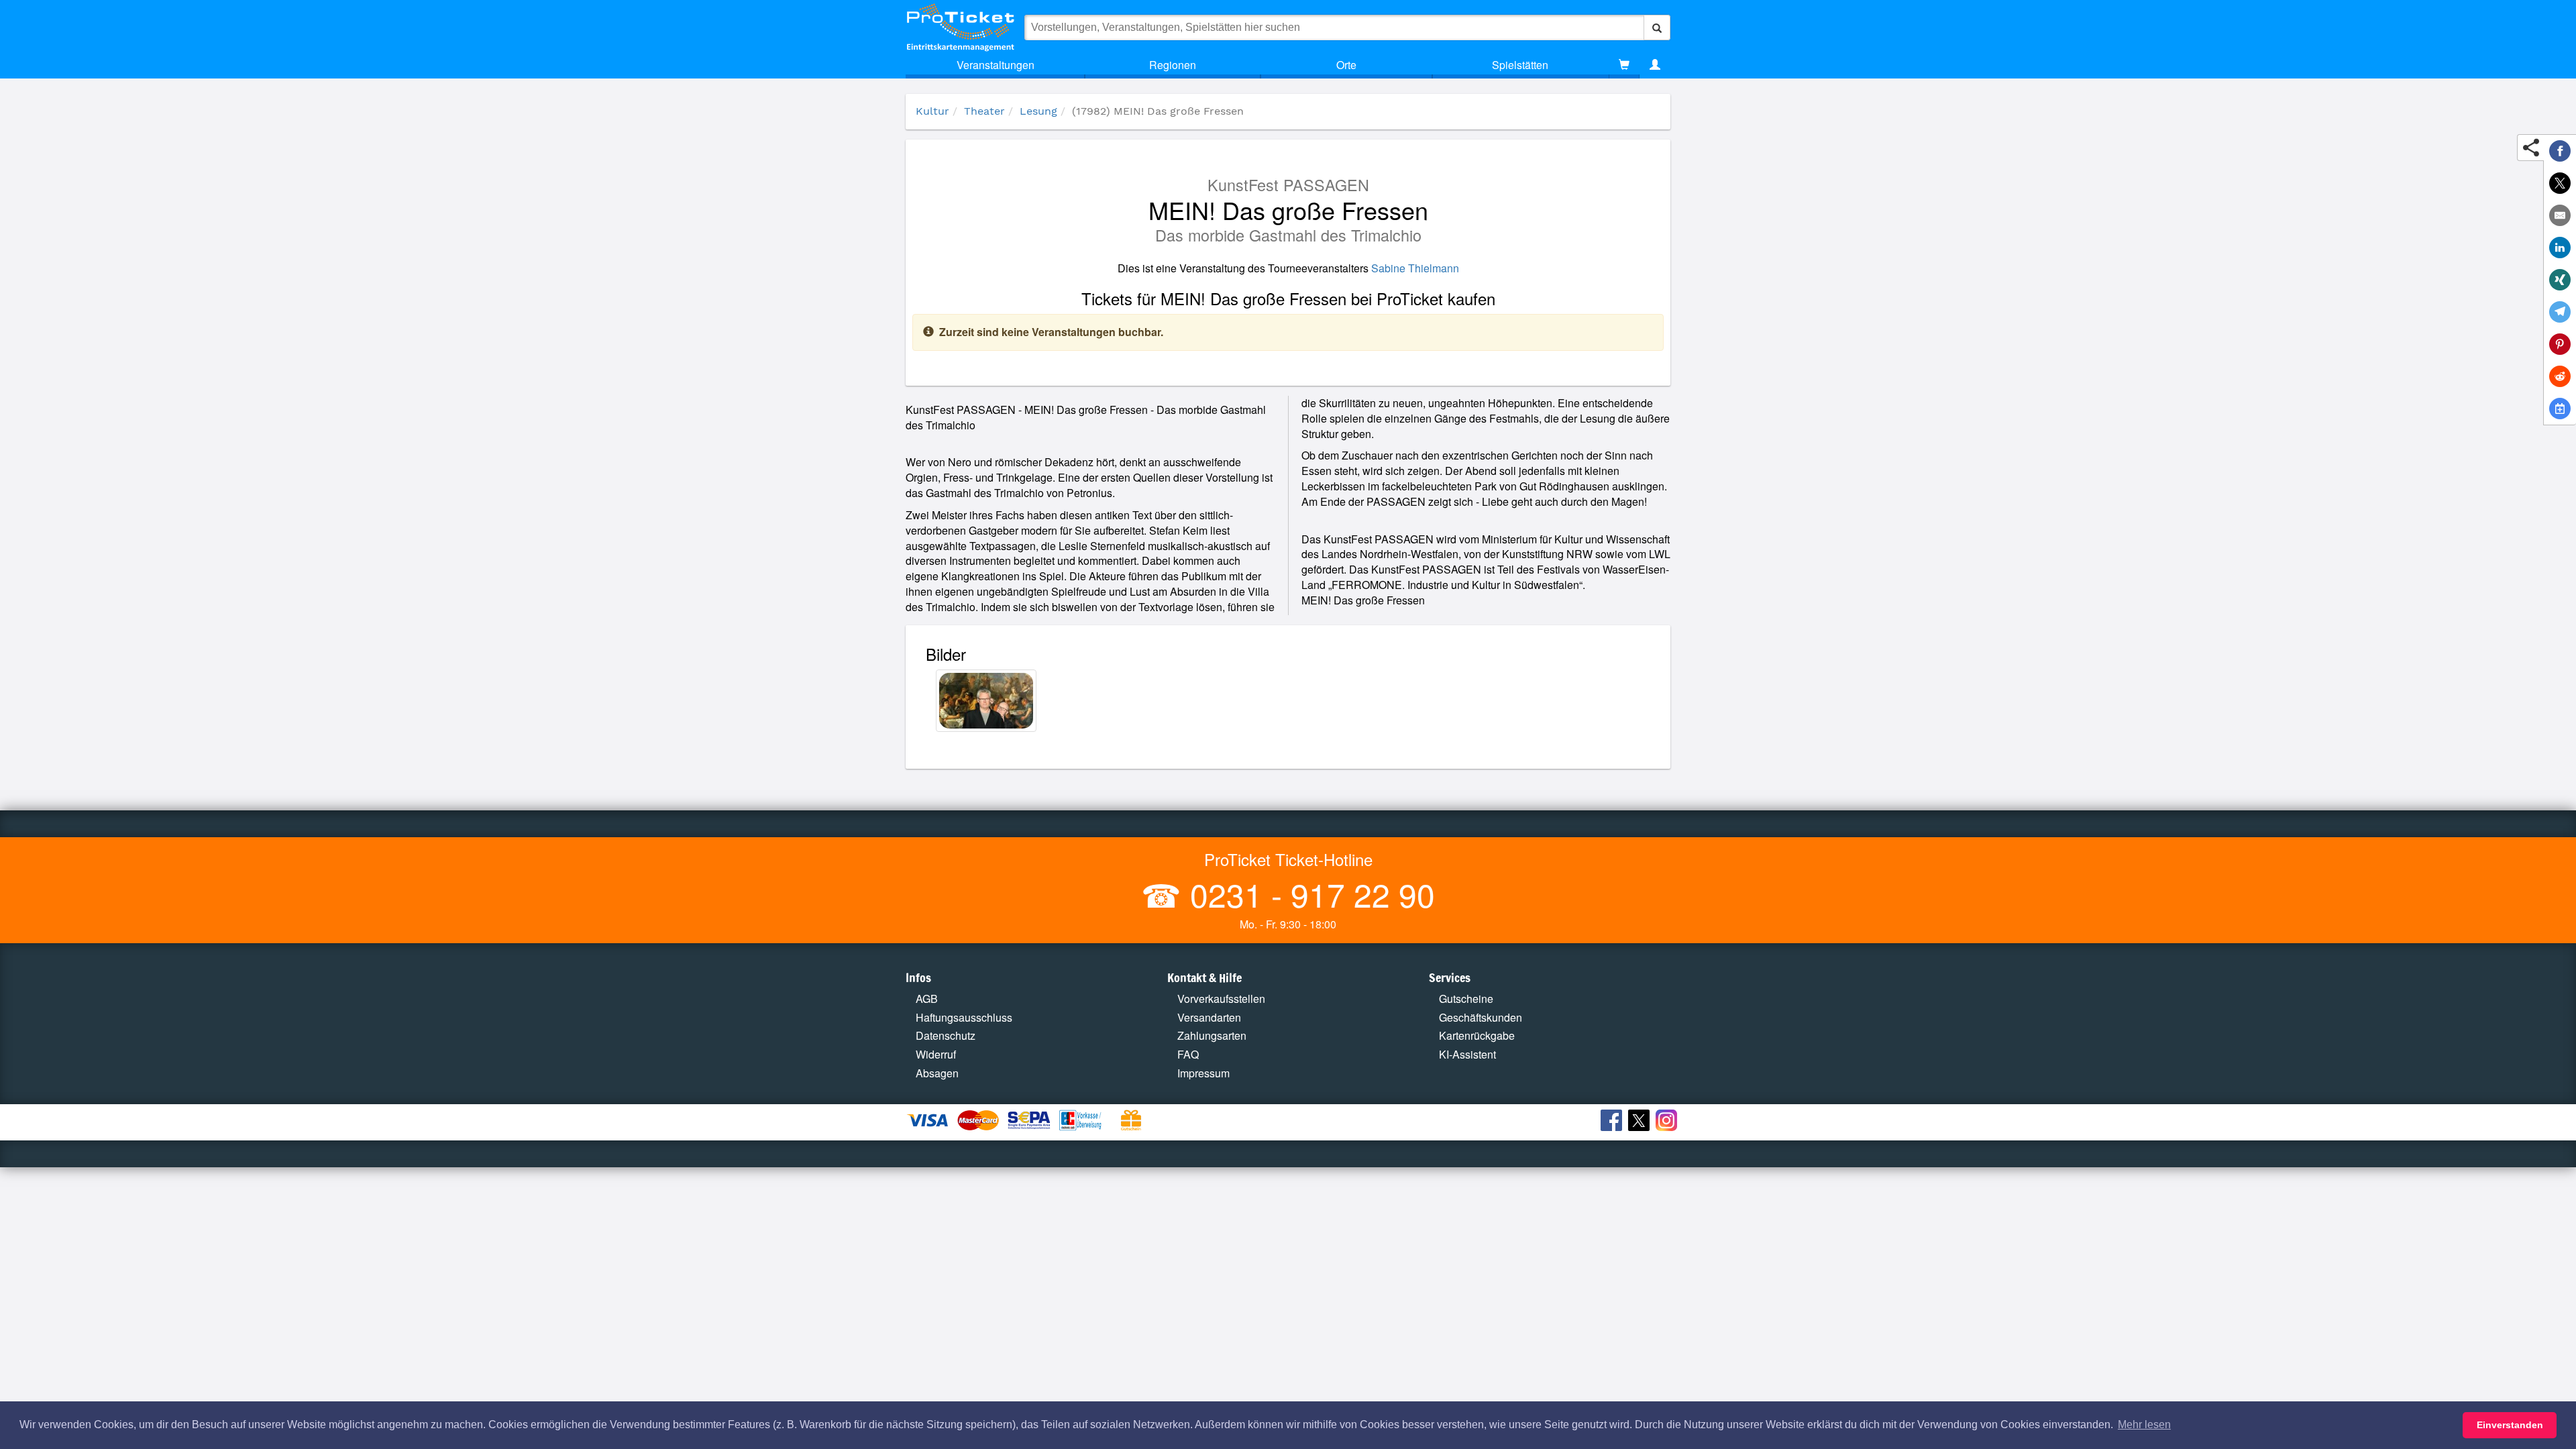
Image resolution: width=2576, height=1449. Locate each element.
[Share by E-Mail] (2560, 215)
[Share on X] (2560, 183)
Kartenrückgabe (1477, 1035)
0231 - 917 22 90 (1308, 894)
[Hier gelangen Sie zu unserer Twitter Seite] (1641, 1122)
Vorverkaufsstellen (1221, 999)
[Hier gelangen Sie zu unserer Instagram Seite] (1668, 1122)
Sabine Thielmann (1415, 268)
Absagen (937, 1073)
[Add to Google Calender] (2560, 409)
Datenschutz (946, 1035)
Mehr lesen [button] (2144, 1425)
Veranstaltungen (996, 65)
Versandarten (1209, 1017)
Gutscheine (1466, 999)
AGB (927, 999)
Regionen (1173, 65)
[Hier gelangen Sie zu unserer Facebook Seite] (1613, 1122)
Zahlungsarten (1212, 1035)
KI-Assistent (1467, 1054)
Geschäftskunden (1481, 1017)
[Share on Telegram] (2560, 312)
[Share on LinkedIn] (2560, 248)
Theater (984, 111)
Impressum (1203, 1073)
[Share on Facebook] (2560, 151)
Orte (1346, 65)
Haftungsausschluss (964, 1017)
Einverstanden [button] (2510, 1425)
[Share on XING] (2560, 280)
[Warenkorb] (1624, 65)
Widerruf (936, 1054)
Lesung (1038, 111)
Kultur (932, 111)
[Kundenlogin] (1655, 65)
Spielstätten (1520, 65)
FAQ (1188, 1054)
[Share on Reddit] (2560, 376)
